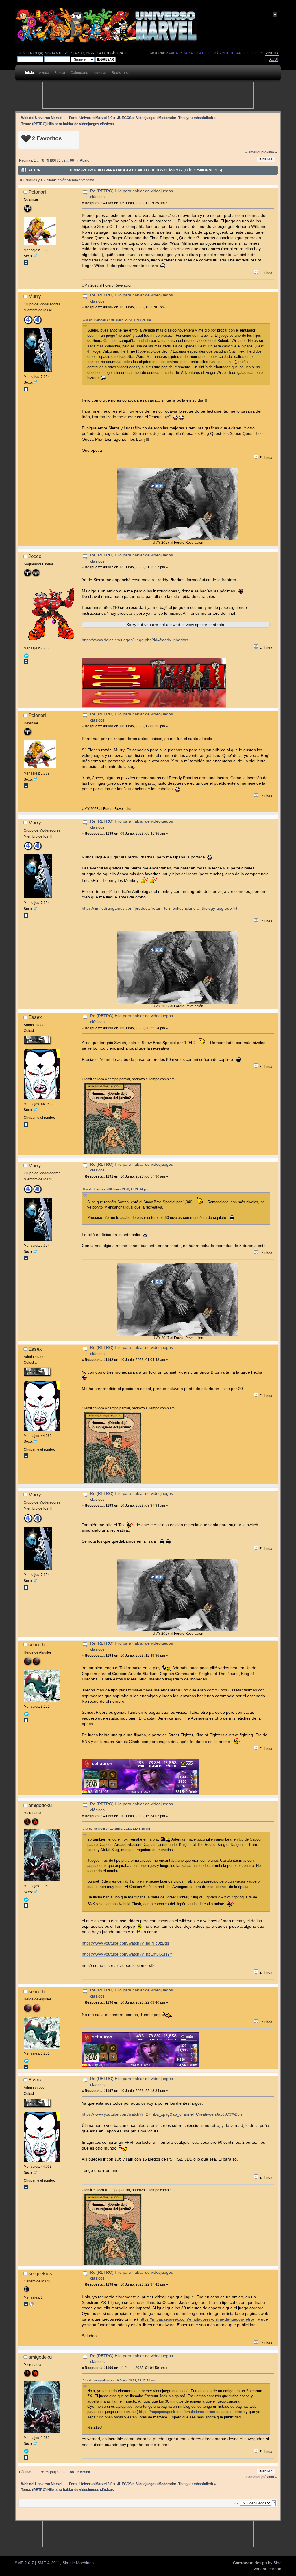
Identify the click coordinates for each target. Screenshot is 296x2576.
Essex (35, 1017)
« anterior (253, 152)
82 (64, 160)
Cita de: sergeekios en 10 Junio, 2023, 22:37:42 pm (119, 2380)
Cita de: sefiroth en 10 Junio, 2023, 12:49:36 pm (116, 1829)
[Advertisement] (148, 95)
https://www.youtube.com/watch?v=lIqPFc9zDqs (125, 1943)
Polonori (37, 192)
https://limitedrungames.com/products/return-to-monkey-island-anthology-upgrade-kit (160, 908)
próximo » (269, 152)
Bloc (277, 2563)
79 (47, 160)
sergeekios (40, 2273)
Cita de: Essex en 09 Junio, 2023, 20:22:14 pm (115, 1189)
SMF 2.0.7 (24, 2563)
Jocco (35, 556)
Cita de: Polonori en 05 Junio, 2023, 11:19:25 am (117, 320)
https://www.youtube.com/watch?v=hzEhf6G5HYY (127, 1954)
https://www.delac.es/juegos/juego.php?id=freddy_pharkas (135, 640)
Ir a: (236, 2503)
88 (72, 160)
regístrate (116, 53)
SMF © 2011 (49, 2563)
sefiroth (36, 1645)
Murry (35, 296)
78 (42, 160)
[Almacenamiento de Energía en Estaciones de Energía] (32, 2305)
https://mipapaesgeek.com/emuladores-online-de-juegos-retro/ (197, 2319)
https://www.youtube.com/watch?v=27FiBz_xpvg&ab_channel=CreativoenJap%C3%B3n (162, 2114)
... (38, 160)
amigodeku (40, 1805)
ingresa (94, 53)
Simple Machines (78, 2563)
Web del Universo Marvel (42, 118)
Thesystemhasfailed (195, 118)
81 (59, 160)
